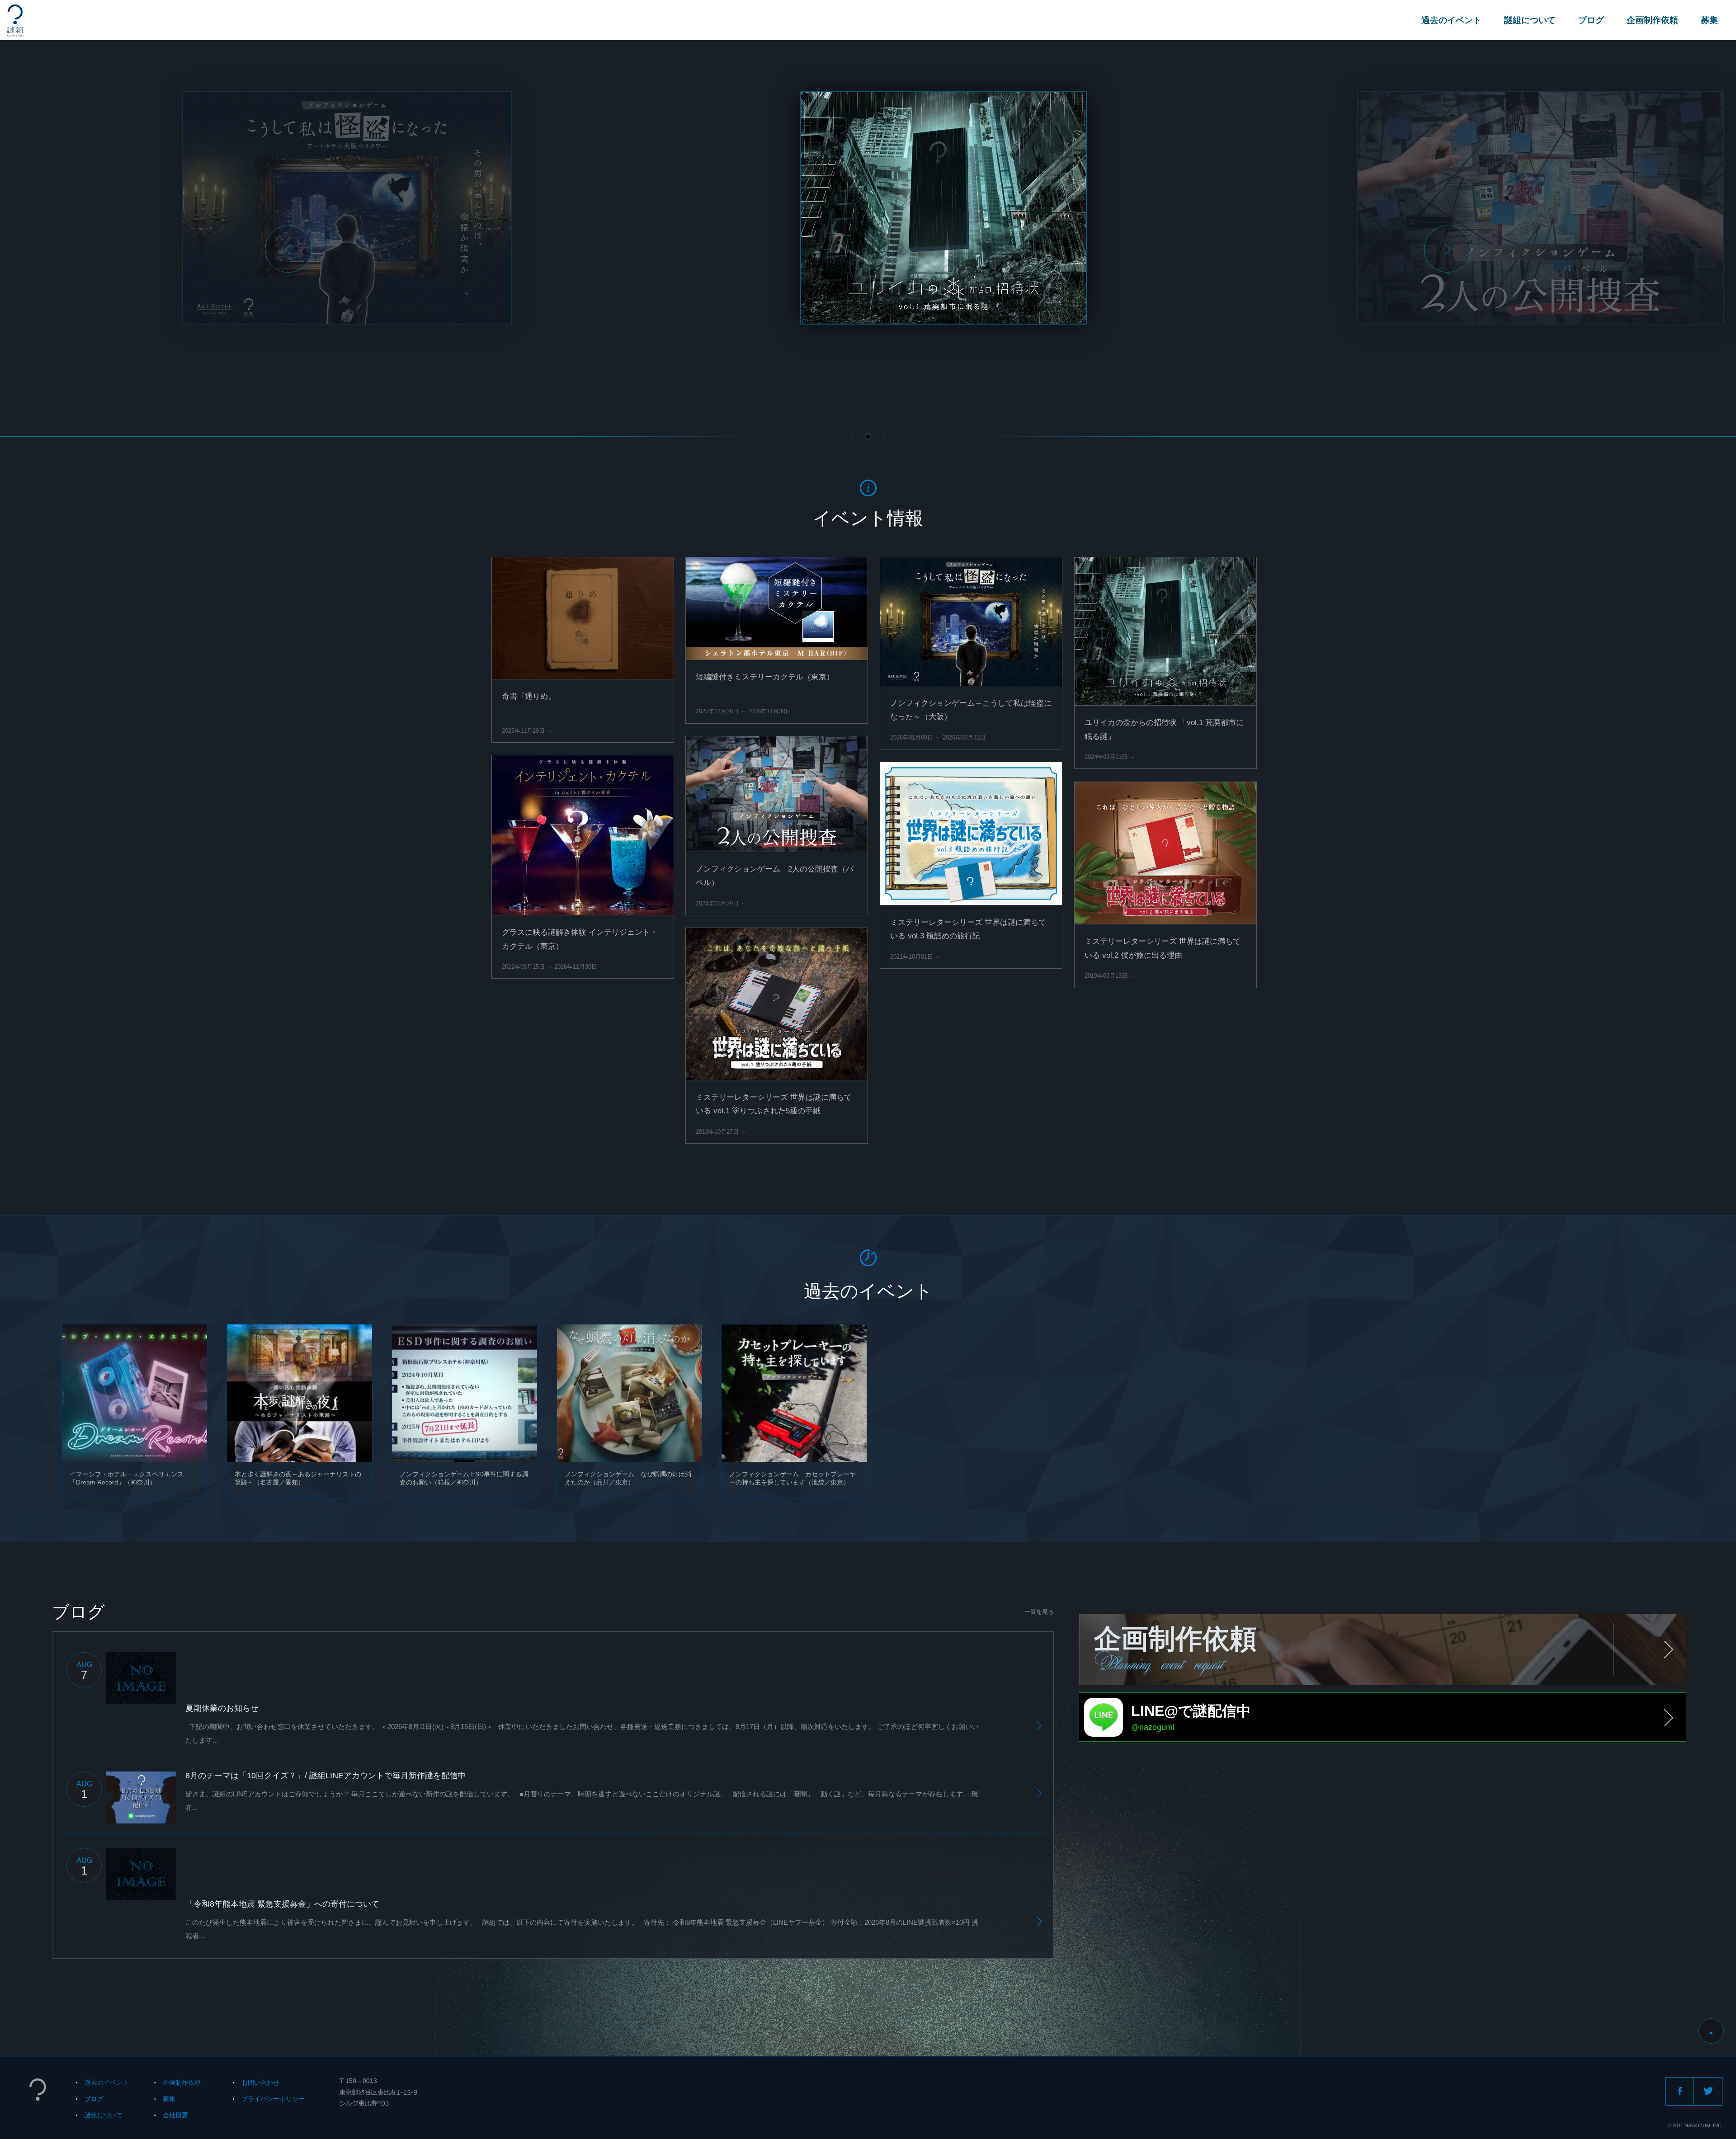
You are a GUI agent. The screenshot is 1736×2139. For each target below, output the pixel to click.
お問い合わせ (260, 2082)
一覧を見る (1039, 1612)
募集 (1709, 20)
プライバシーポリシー (273, 2099)
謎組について (1530, 20)
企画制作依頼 (1652, 20)
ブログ (1591, 20)
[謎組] (15, 21)
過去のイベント (1451, 20)
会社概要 (175, 2115)
